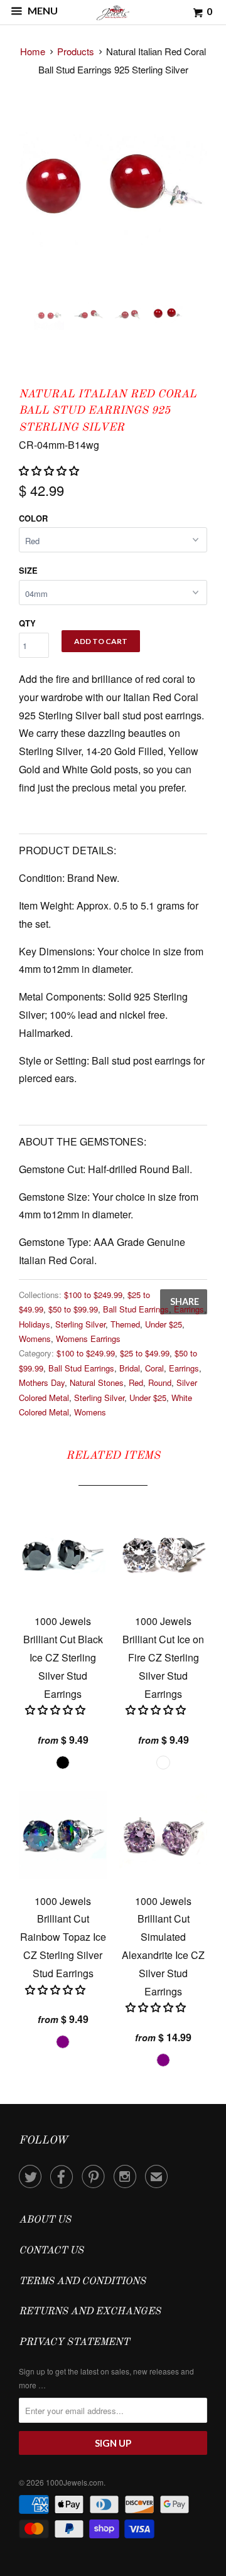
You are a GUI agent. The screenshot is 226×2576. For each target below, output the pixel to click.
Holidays (35, 1324)
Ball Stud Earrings (136, 1309)
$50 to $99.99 (73, 1309)
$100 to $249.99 (93, 1295)
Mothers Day (42, 1382)
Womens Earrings (88, 1339)
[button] (50, 470)
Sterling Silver (80, 1324)
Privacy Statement (74, 2343)
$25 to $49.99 (145, 1353)
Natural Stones (97, 1382)
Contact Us (51, 2251)
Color (33, 518)
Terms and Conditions (82, 2282)
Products (76, 51)
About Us (45, 2220)
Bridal (130, 1368)
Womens (35, 1339)
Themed (125, 1324)
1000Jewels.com (75, 2482)
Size (28, 570)
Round (160, 1382)
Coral (154, 1368)
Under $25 (164, 1324)
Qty (27, 623)
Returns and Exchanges (90, 2312)
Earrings (189, 1309)
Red (136, 1382)
